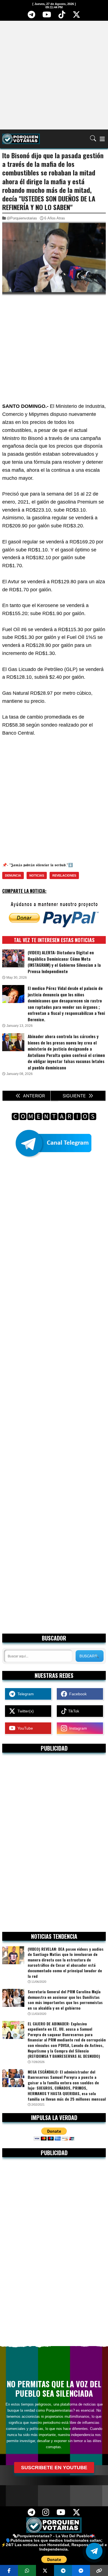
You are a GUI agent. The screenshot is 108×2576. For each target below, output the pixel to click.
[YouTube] (47, 16)
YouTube (24, 1728)
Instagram (77, 1728)
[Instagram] (46, 2514)
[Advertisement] (54, 75)
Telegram (25, 1694)
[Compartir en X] (45, 2570)
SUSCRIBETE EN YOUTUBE (54, 2468)
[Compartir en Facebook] (9, 2570)
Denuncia (13, 875)
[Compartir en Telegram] (63, 2570)
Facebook (77, 1694)
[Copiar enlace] (99, 2570)
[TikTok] (62, 16)
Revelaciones (64, 875)
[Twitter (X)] (76, 16)
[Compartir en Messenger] (81, 2570)
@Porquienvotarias (22, 218)
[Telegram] (32, 16)
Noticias (37, 875)
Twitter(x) (25, 1711)
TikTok (73, 1711)
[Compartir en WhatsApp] (27, 2570)
